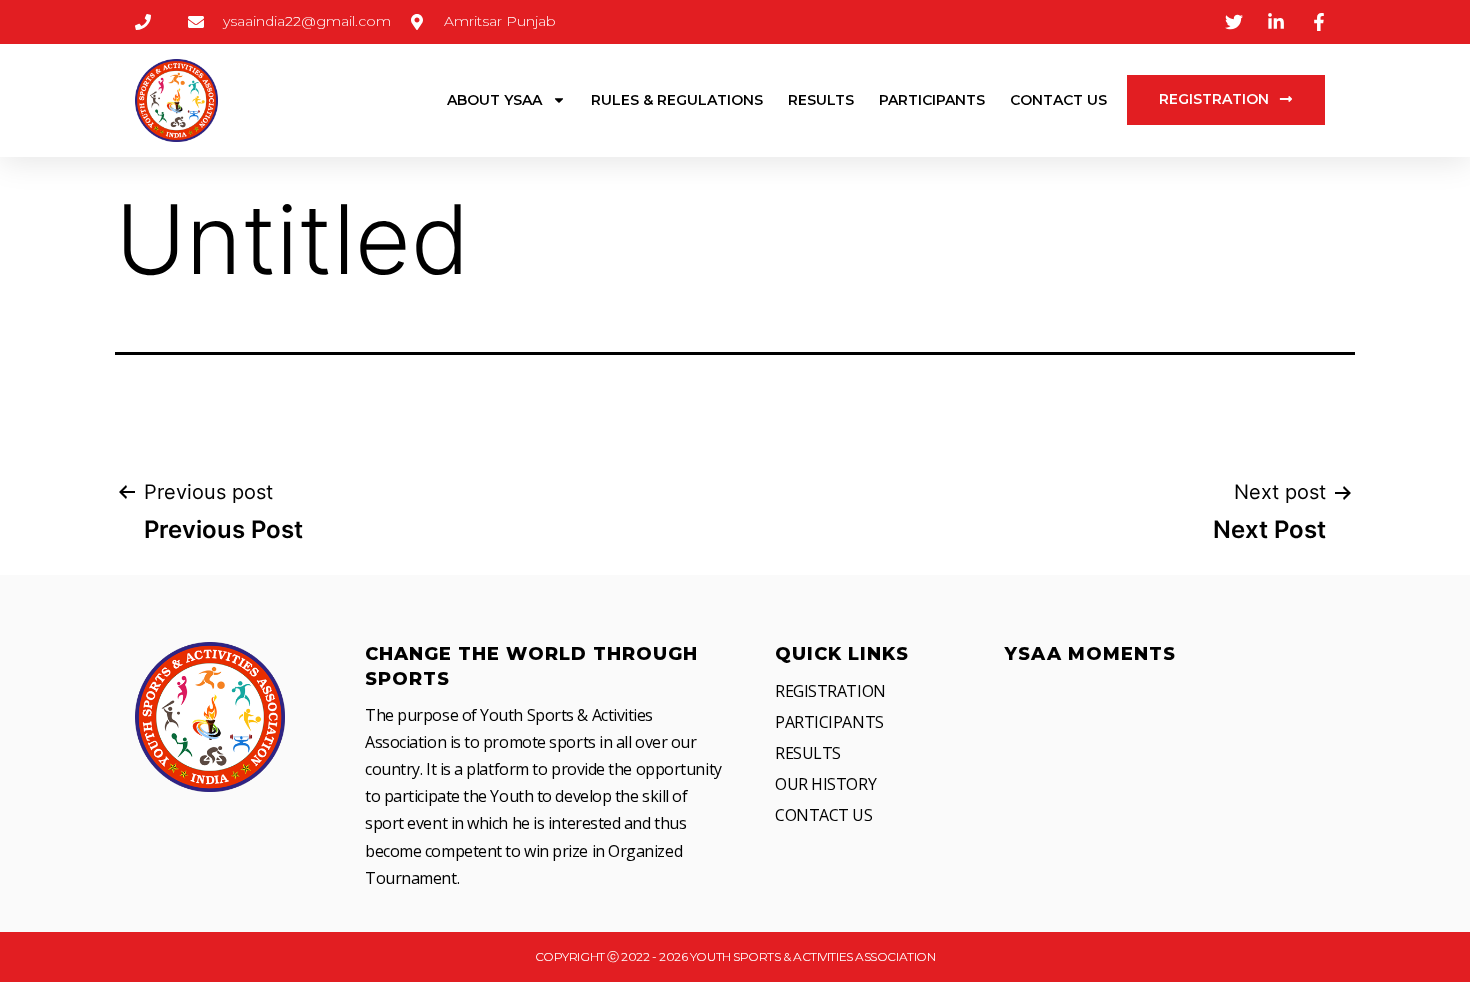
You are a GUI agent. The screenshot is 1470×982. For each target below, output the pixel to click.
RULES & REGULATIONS (677, 100)
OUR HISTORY (825, 784)
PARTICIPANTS (932, 100)
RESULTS (821, 100)
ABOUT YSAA (494, 100)
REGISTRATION (830, 691)
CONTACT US (1058, 100)
